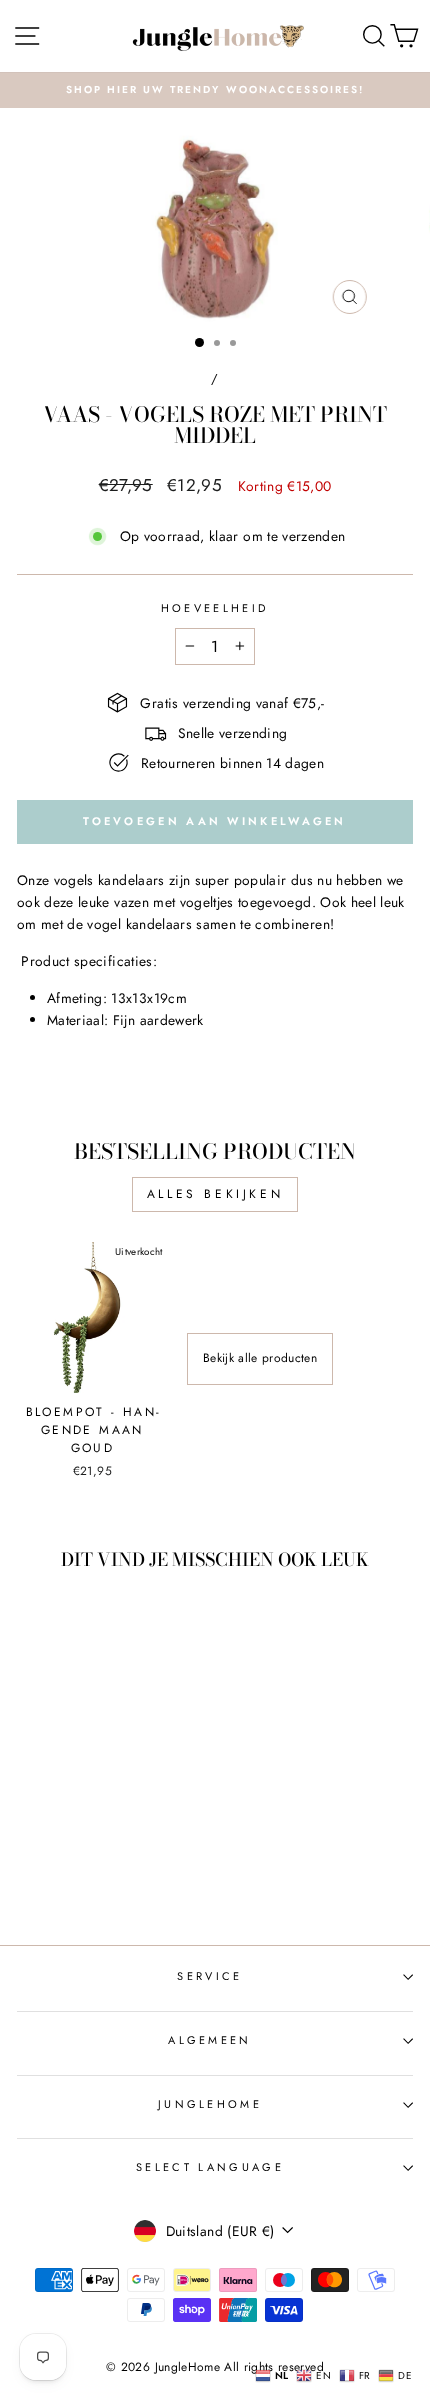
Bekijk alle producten (260, 1358)
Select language (210, 2167)
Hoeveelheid (215, 608)
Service (209, 1976)
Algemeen (210, 2040)
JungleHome (210, 2104)
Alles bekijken (215, 1194)
